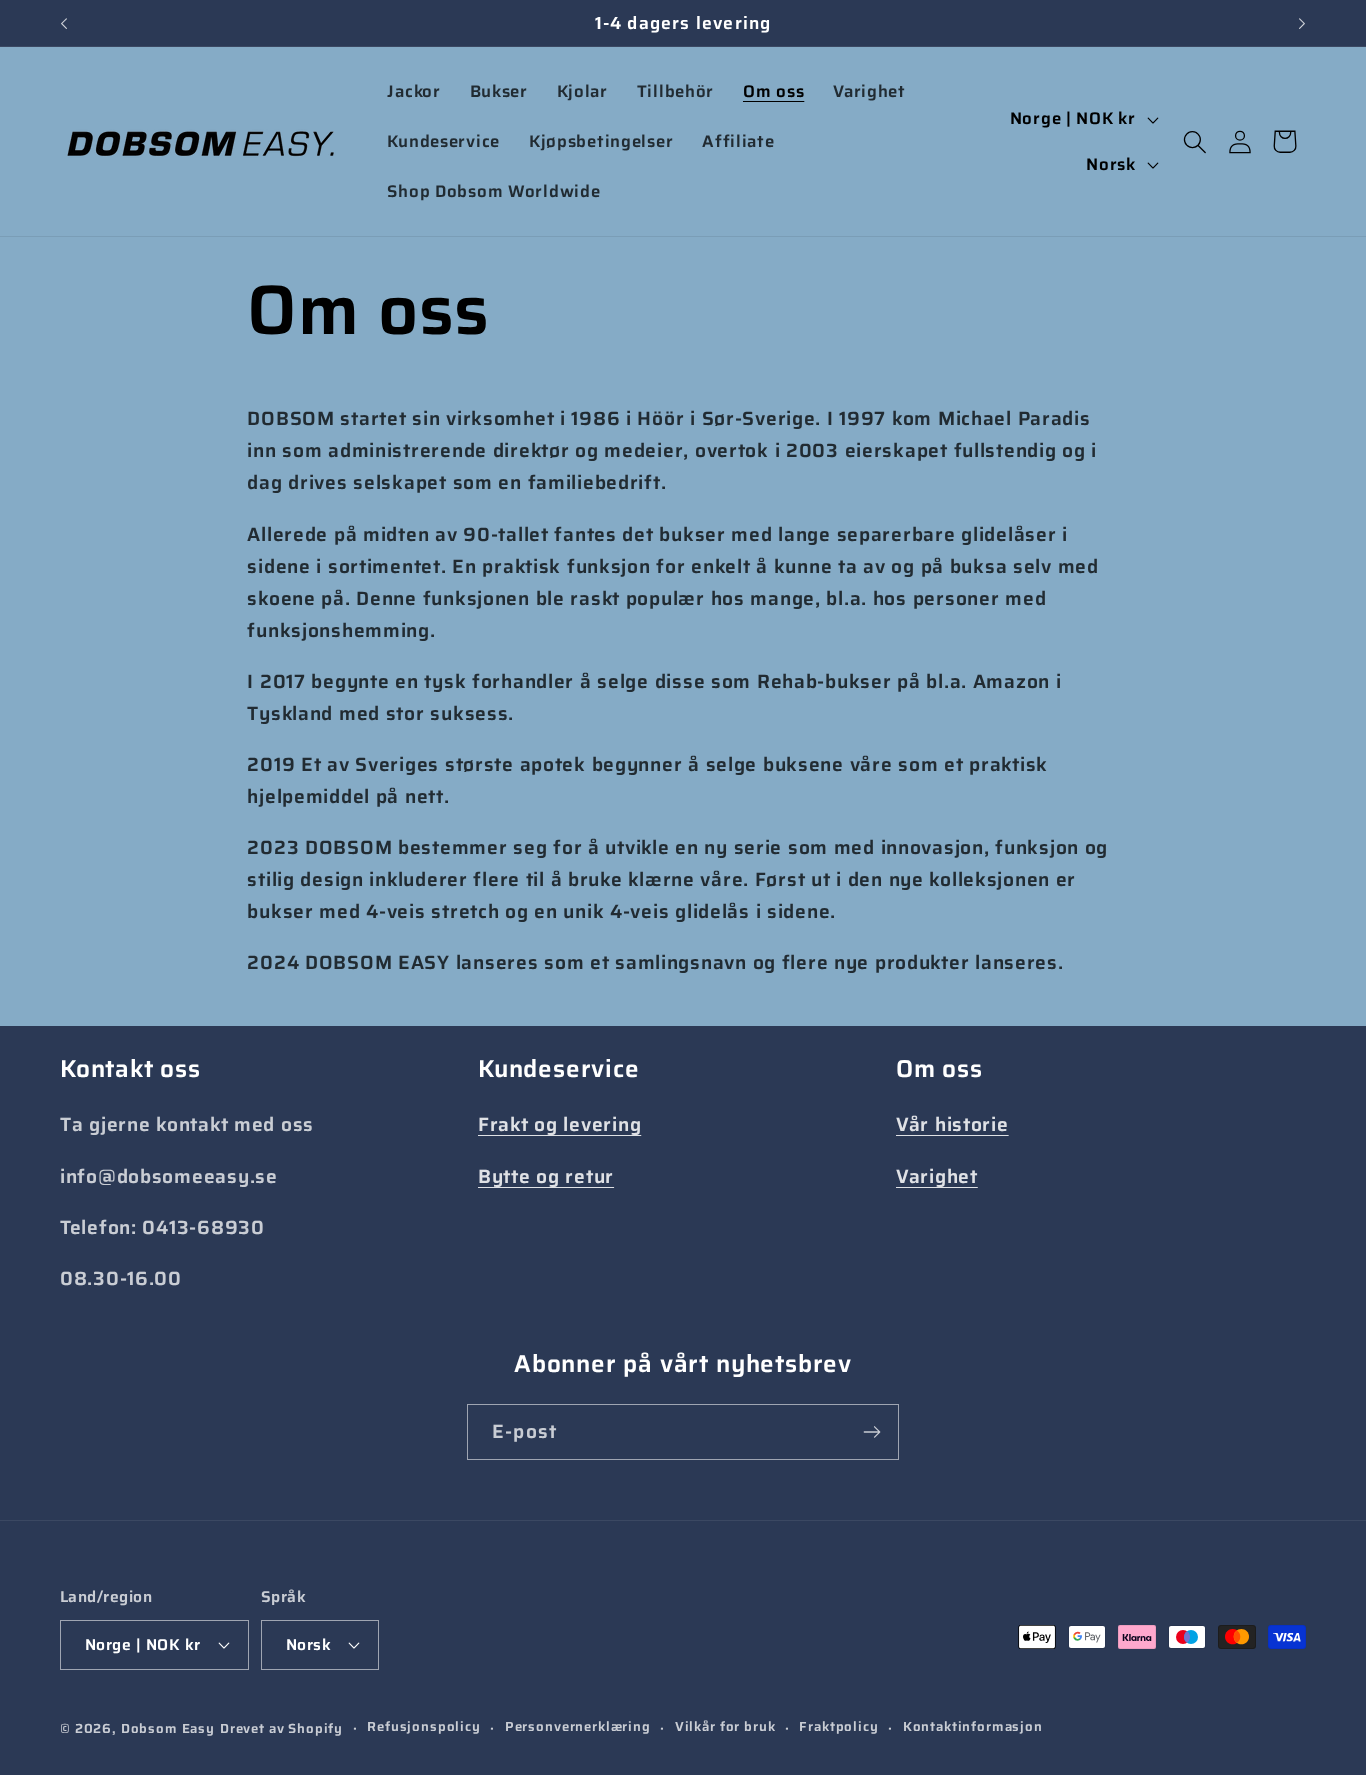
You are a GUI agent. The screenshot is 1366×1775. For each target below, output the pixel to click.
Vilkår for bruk (725, 1727)
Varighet (937, 1176)
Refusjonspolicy (424, 1727)
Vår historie (952, 1124)
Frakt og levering (559, 1124)
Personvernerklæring (578, 1727)
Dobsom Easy (168, 1728)
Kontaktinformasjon (973, 1727)
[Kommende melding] (1302, 23)
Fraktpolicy (838, 1727)
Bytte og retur (546, 1176)
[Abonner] (871, 1432)
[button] (1194, 141)
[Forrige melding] (64, 23)
